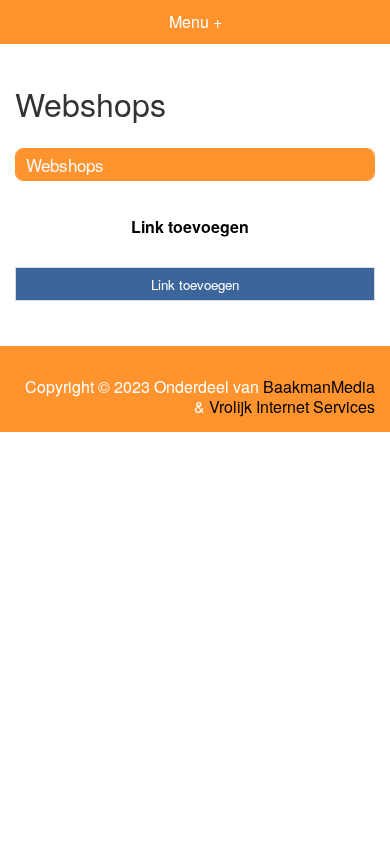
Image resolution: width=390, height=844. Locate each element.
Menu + (195, 21)
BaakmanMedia (319, 387)
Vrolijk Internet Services (292, 407)
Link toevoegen (190, 226)
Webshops (65, 164)
